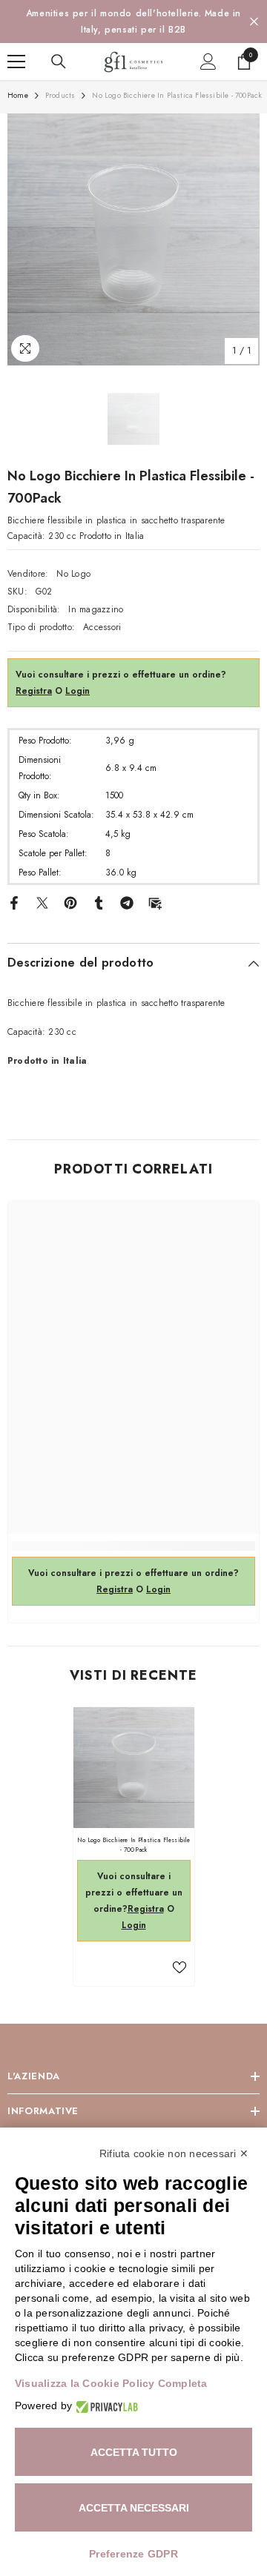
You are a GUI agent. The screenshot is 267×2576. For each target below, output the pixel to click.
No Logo (73, 574)
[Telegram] (127, 902)
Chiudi (254, 22)
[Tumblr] (99, 902)
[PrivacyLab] (105, 2406)
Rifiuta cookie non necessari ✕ (174, 2153)
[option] (133, 21)
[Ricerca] (59, 62)
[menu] (16, 62)
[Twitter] (42, 902)
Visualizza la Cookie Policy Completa (111, 2383)
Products (60, 95)
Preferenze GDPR (133, 2554)
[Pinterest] (70, 902)
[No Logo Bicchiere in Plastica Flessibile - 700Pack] (134, 1768)
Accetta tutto (134, 2452)
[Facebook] (14, 902)
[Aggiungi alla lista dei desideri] (179, 1967)
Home (18, 95)
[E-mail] (155, 902)
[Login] (208, 62)
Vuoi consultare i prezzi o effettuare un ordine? (134, 1893)
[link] (133, 1546)
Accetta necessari (134, 2508)
